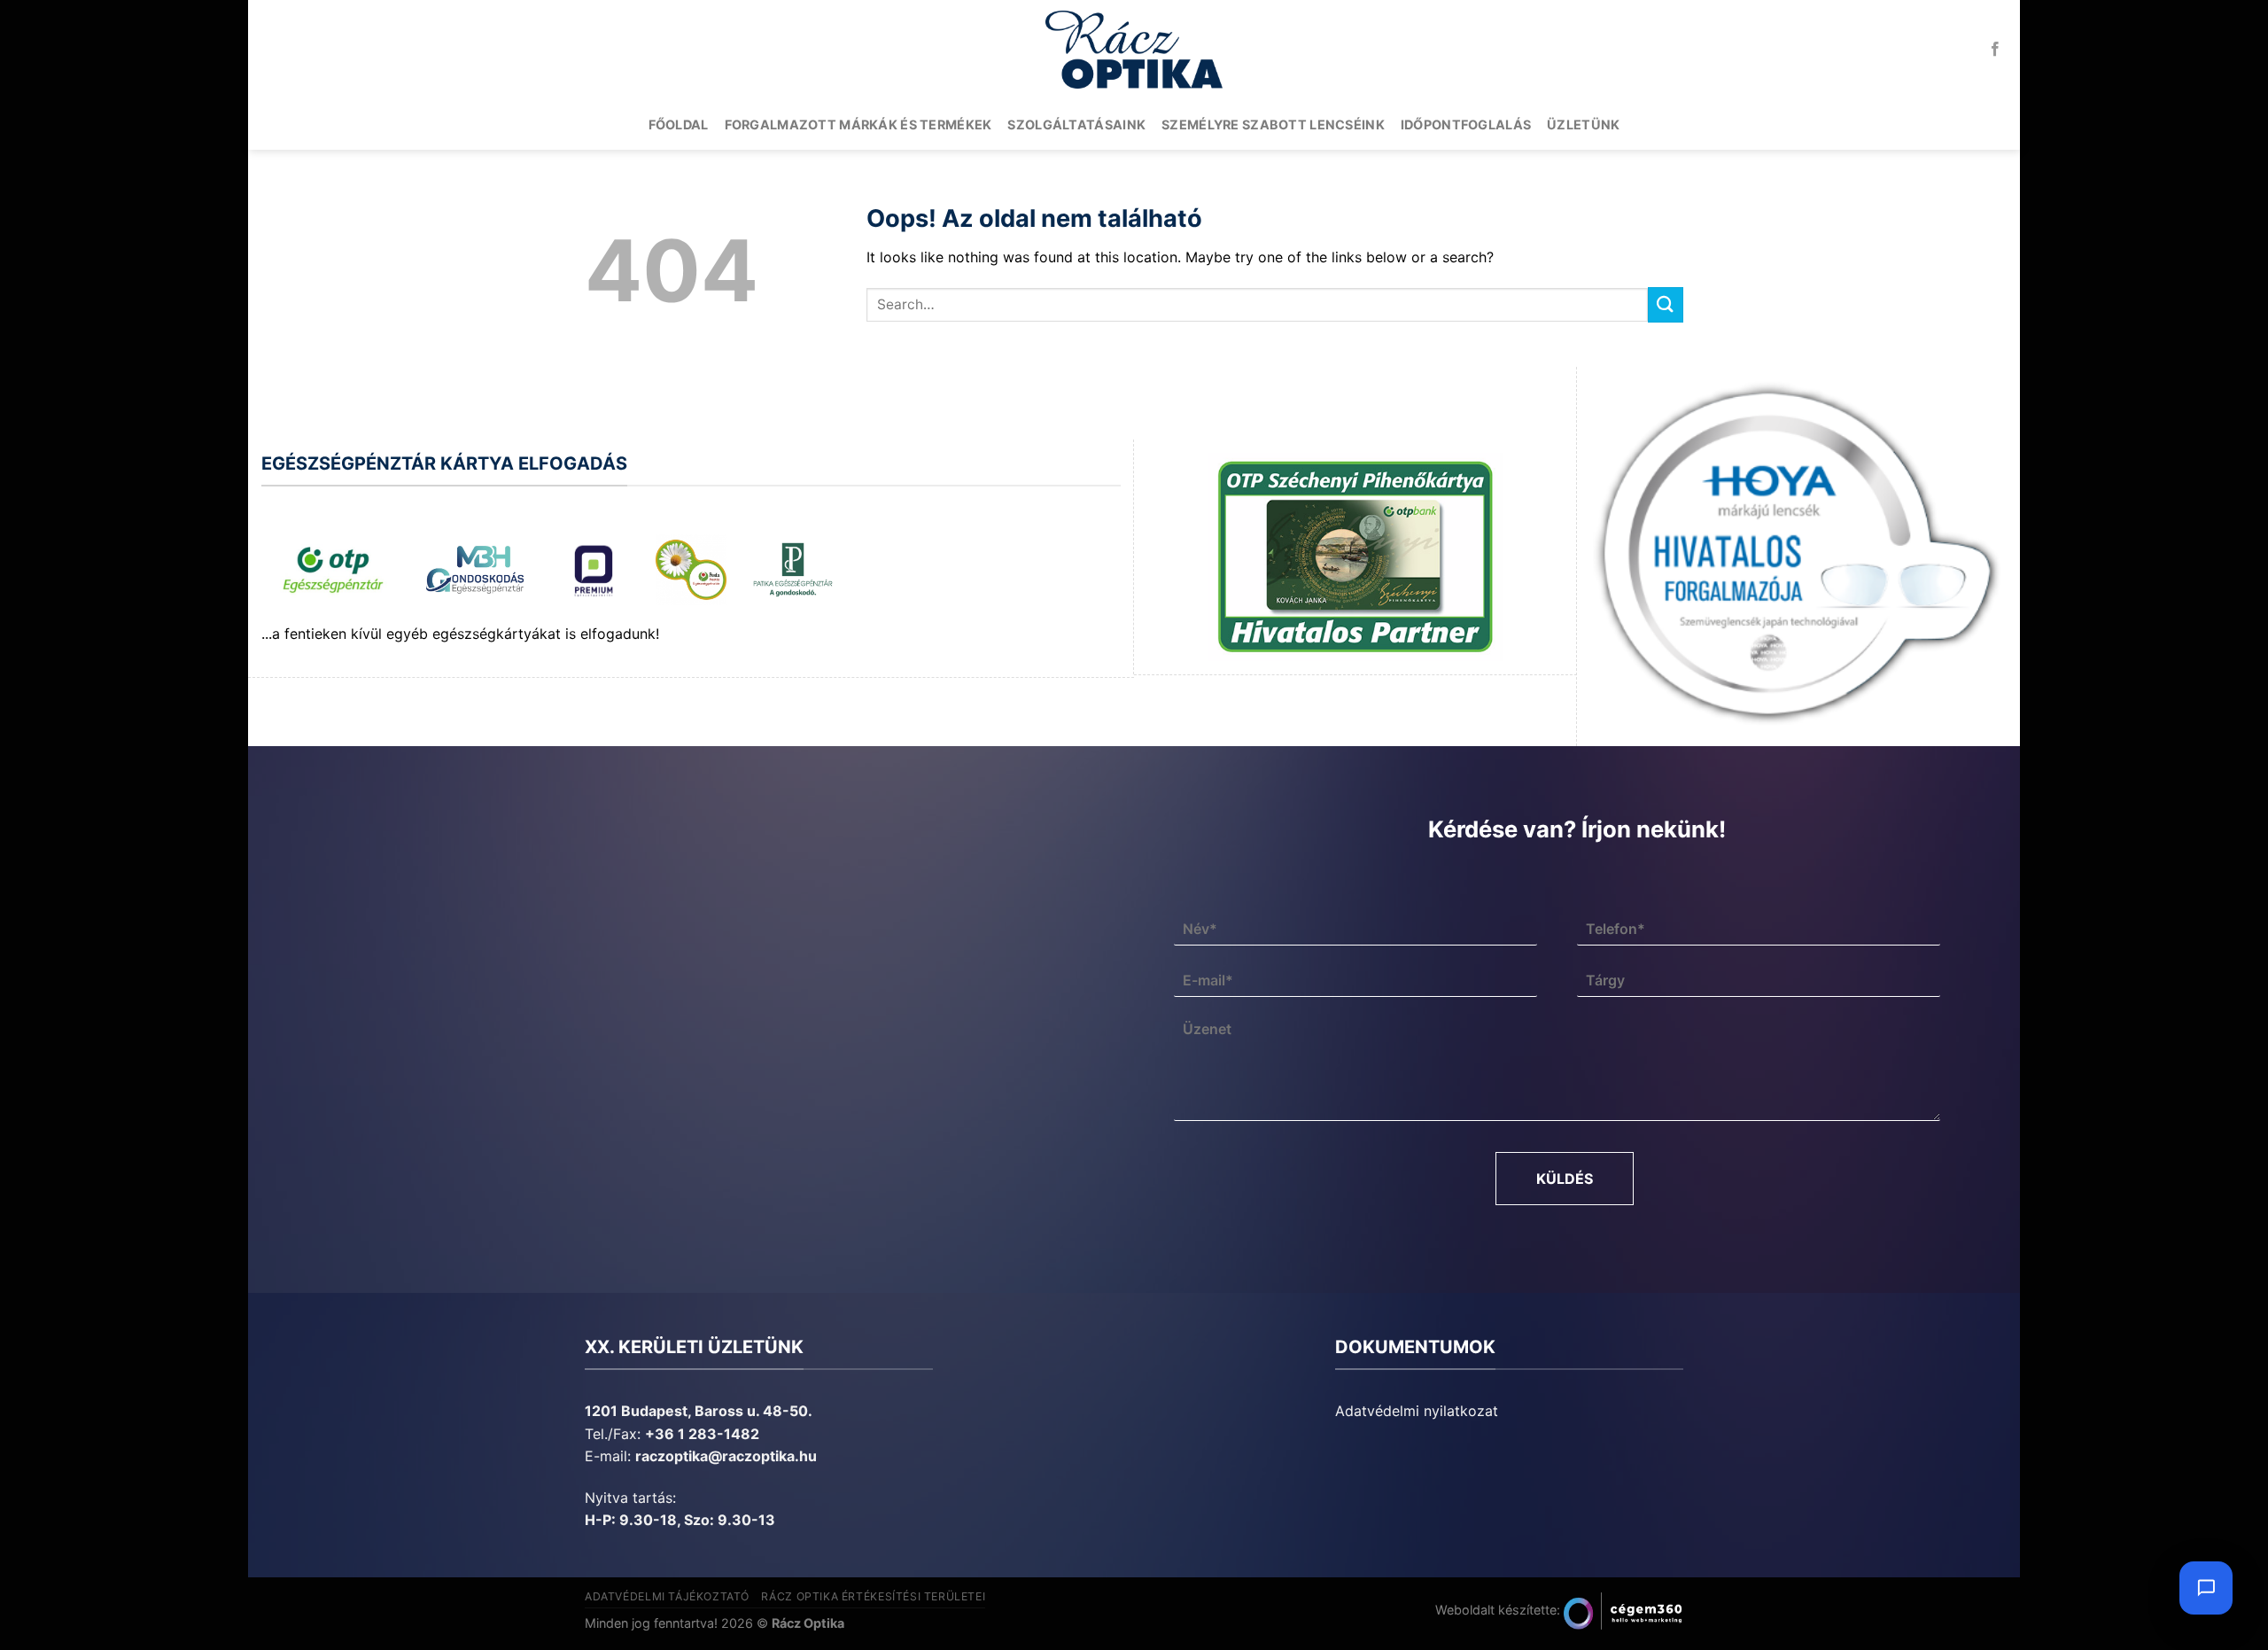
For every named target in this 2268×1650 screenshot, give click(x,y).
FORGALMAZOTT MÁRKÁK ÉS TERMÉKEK (858, 125)
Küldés (1565, 1179)
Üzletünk (1583, 125)
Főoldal (679, 125)
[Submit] (1666, 304)
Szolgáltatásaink (1076, 125)
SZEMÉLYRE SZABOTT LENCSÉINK (1273, 125)
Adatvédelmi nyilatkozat (1417, 1411)
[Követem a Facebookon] (1995, 50)
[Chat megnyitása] (2206, 1588)
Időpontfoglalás (1466, 125)
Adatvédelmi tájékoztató (667, 1596)
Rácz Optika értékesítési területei (873, 1596)
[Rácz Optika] (1134, 50)
